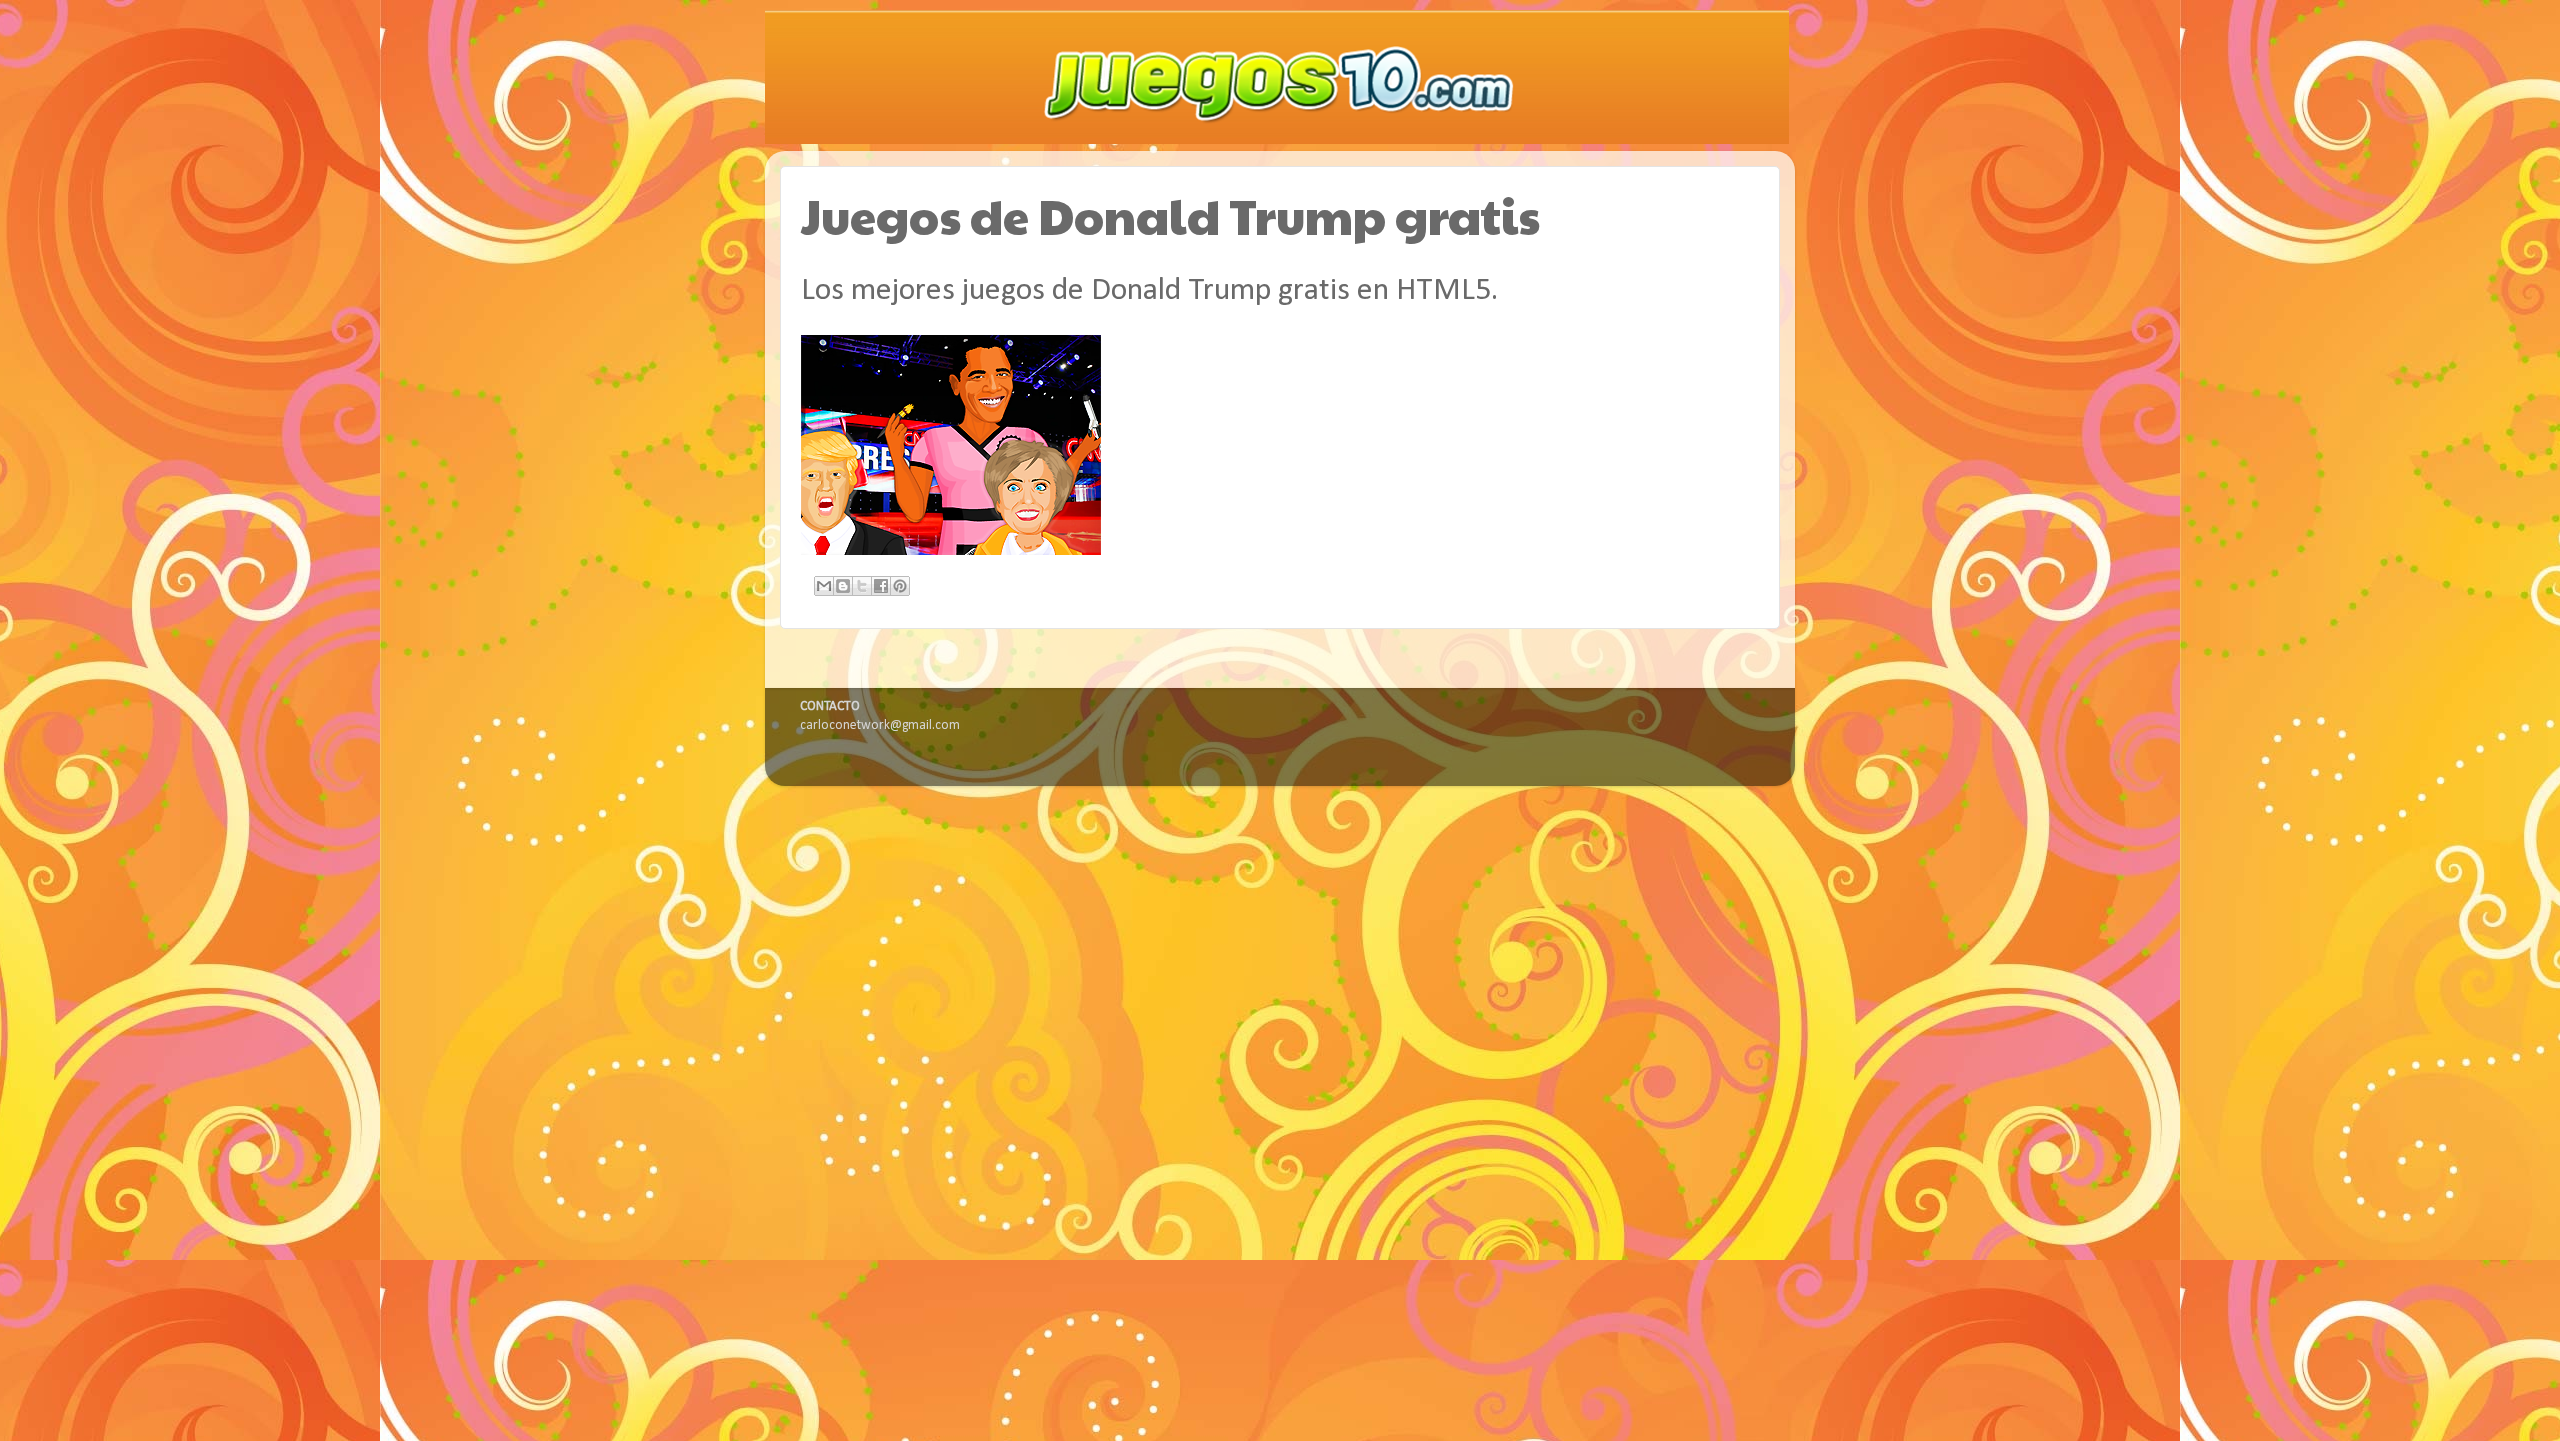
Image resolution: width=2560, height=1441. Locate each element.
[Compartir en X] (862, 586)
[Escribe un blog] (843, 586)
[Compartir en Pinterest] (900, 586)
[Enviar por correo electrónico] (824, 586)
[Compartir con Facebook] (881, 586)
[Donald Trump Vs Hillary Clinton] (953, 551)
